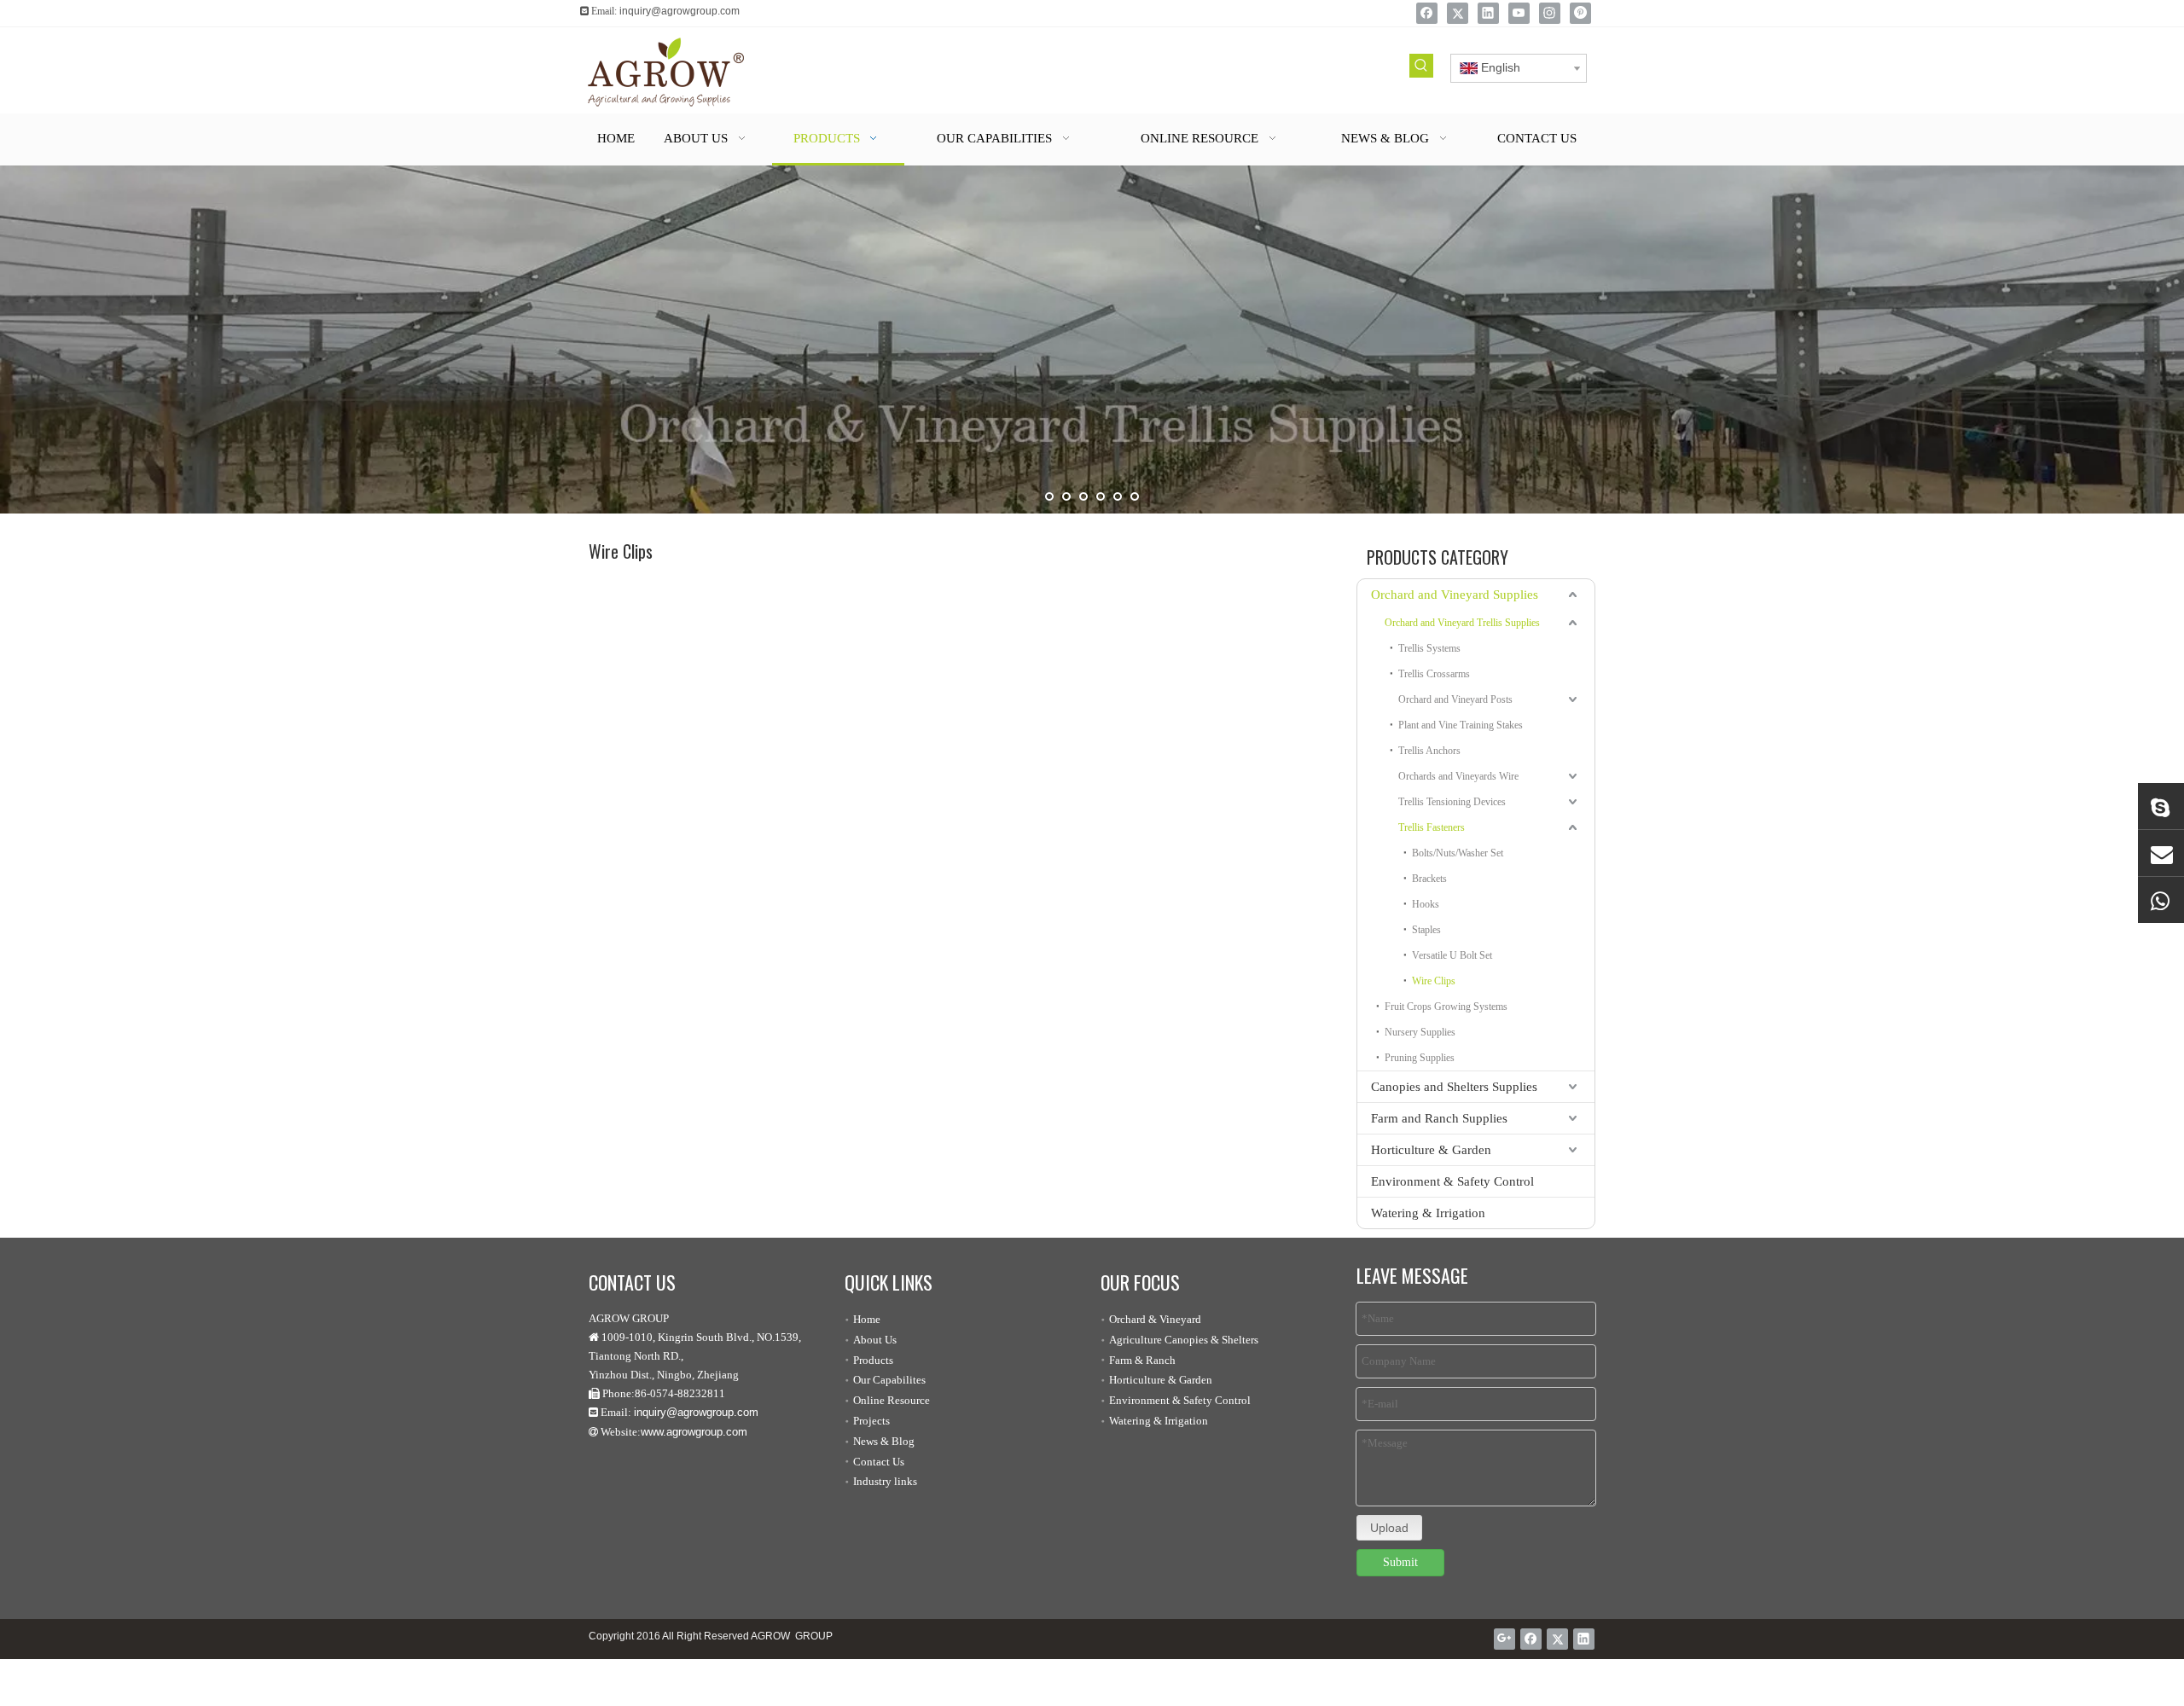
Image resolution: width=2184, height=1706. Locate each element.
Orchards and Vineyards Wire (1458, 776)
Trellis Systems (1429, 648)
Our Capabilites (889, 1380)
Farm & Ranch (1142, 1360)
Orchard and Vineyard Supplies (1455, 595)
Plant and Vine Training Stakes (1461, 725)
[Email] (2161, 853)
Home (867, 1319)
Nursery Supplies (1420, 1032)
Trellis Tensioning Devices (1452, 802)
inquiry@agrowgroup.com (680, 11)
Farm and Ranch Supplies (1439, 1118)
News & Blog (884, 1441)
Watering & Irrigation (1428, 1213)
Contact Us (879, 1462)
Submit (1400, 1562)
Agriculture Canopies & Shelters (1184, 1340)
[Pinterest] (1580, 13)
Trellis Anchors (1429, 751)
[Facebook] (1427, 13)
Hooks (1426, 904)
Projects (871, 1421)
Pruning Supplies (1420, 1058)
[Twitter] (1458, 13)
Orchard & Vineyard (1155, 1319)
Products (873, 1360)
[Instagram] (1550, 13)
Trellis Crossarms (1434, 674)
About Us (875, 1340)
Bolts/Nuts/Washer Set (1458, 853)
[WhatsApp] (2161, 900)
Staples (1426, 930)
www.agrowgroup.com (694, 1432)
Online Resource (892, 1400)
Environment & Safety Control (1452, 1181)
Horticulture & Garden (1431, 1150)
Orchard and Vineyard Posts (1455, 699)
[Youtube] (1519, 13)
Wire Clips (1434, 981)
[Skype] (2161, 806)
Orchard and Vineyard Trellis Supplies (1462, 623)
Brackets (1429, 879)
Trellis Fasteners (1432, 827)
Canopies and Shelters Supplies (1454, 1087)
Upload (1389, 1528)
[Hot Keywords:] (1421, 66)
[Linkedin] (1488, 13)
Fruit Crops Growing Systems (1446, 1007)
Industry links (885, 1481)
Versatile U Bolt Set (1452, 955)
